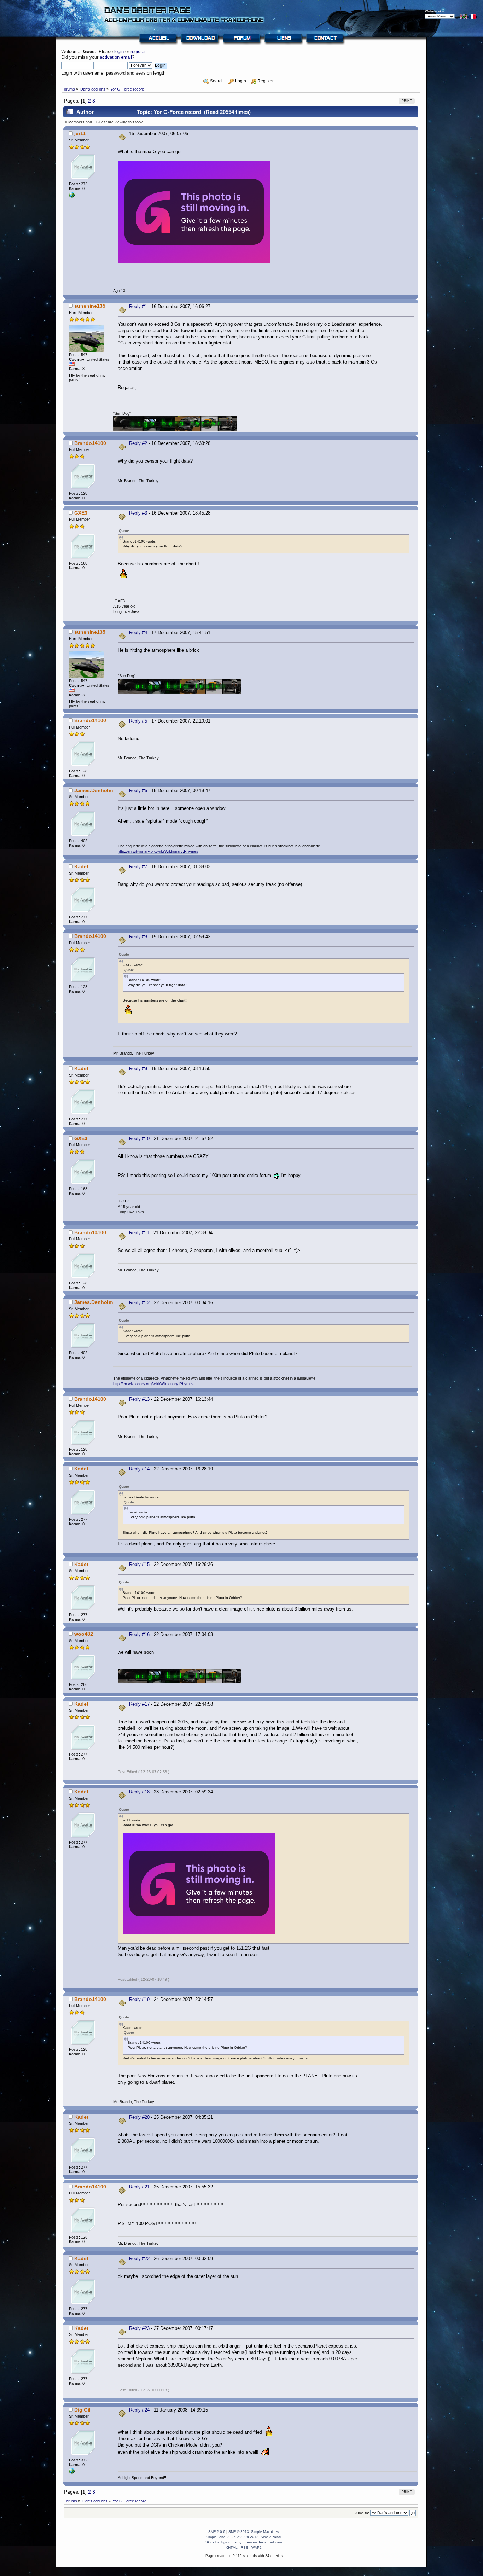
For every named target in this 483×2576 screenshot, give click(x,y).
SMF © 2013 (239, 2532)
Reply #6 (138, 791)
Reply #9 (138, 1069)
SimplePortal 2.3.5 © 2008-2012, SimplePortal (243, 2537)
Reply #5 (138, 721)
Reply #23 (139, 2328)
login (119, 51)
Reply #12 (139, 1303)
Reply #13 (139, 1399)
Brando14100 (90, 443)
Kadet (81, 866)
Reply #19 (139, 1999)
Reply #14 (139, 1469)
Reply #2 (138, 443)
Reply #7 (138, 867)
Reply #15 (139, 1564)
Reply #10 (139, 1139)
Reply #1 (138, 306)
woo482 (84, 1634)
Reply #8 (138, 937)
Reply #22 (139, 2259)
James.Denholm (94, 790)
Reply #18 (139, 1792)
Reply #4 (138, 633)
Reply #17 (139, 1704)
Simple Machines (265, 2532)
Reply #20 (139, 2117)
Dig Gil (82, 2410)
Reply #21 (139, 2187)
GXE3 (81, 513)
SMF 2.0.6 (217, 2532)
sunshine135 (90, 306)
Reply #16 (139, 1634)
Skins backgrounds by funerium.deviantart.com (244, 2542)
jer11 (80, 133)
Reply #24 (139, 2410)
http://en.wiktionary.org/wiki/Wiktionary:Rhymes (158, 851)
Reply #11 (139, 1233)
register (138, 51)
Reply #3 (138, 513)
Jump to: (362, 2513)
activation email (116, 57)
